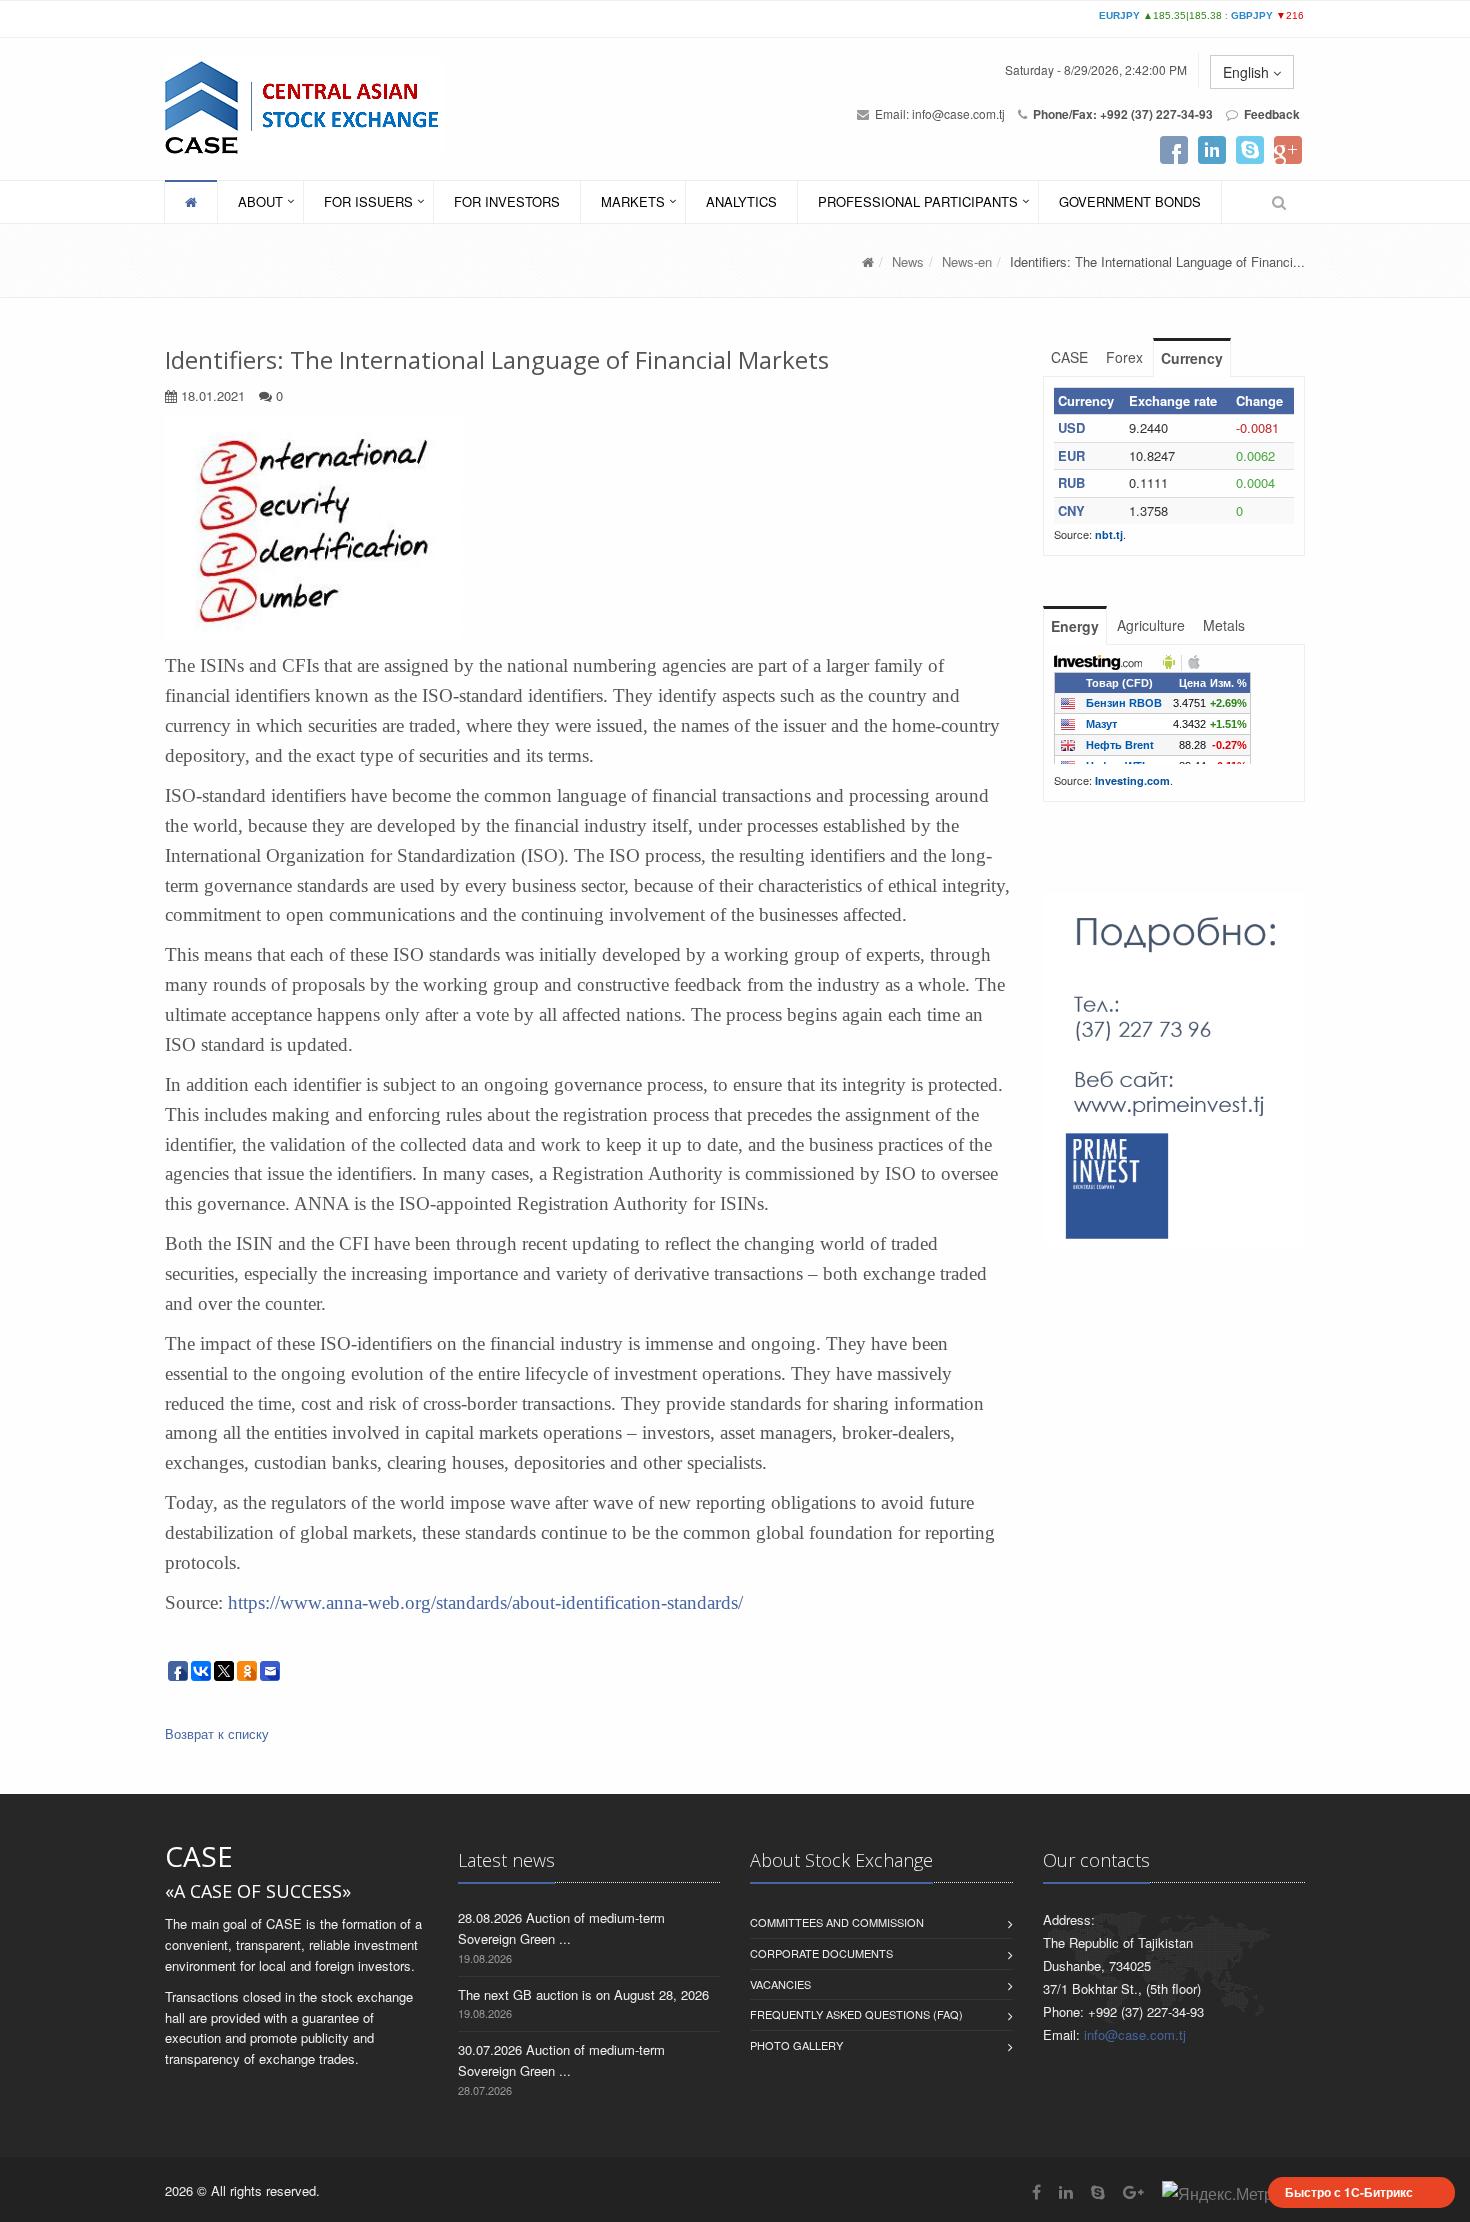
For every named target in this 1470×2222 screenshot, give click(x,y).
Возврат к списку (217, 1733)
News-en (967, 261)
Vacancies (780, 1984)
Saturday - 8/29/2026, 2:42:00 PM (1096, 69)
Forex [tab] (1124, 357)
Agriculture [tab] (1151, 625)
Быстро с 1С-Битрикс (1349, 2192)
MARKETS (633, 201)
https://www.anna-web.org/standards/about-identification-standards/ (485, 1602)
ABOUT (260, 201)
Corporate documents (821, 1953)
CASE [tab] (1069, 357)
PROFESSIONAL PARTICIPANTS (918, 201)
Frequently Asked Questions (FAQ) (856, 2014)
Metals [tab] (1224, 625)
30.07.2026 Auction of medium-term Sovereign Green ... (561, 2060)
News (908, 261)
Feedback (1272, 114)
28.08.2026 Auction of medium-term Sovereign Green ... (561, 1928)
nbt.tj (1109, 534)
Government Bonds (1130, 201)
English (1248, 72)
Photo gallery (796, 2045)
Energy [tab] (1075, 626)
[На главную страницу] (297, 108)
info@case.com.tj (958, 113)
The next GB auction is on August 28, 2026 (583, 1994)
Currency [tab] (1192, 358)
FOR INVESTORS (507, 201)
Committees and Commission (837, 1922)
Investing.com (1132, 780)
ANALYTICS (741, 201)
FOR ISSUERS (368, 201)
